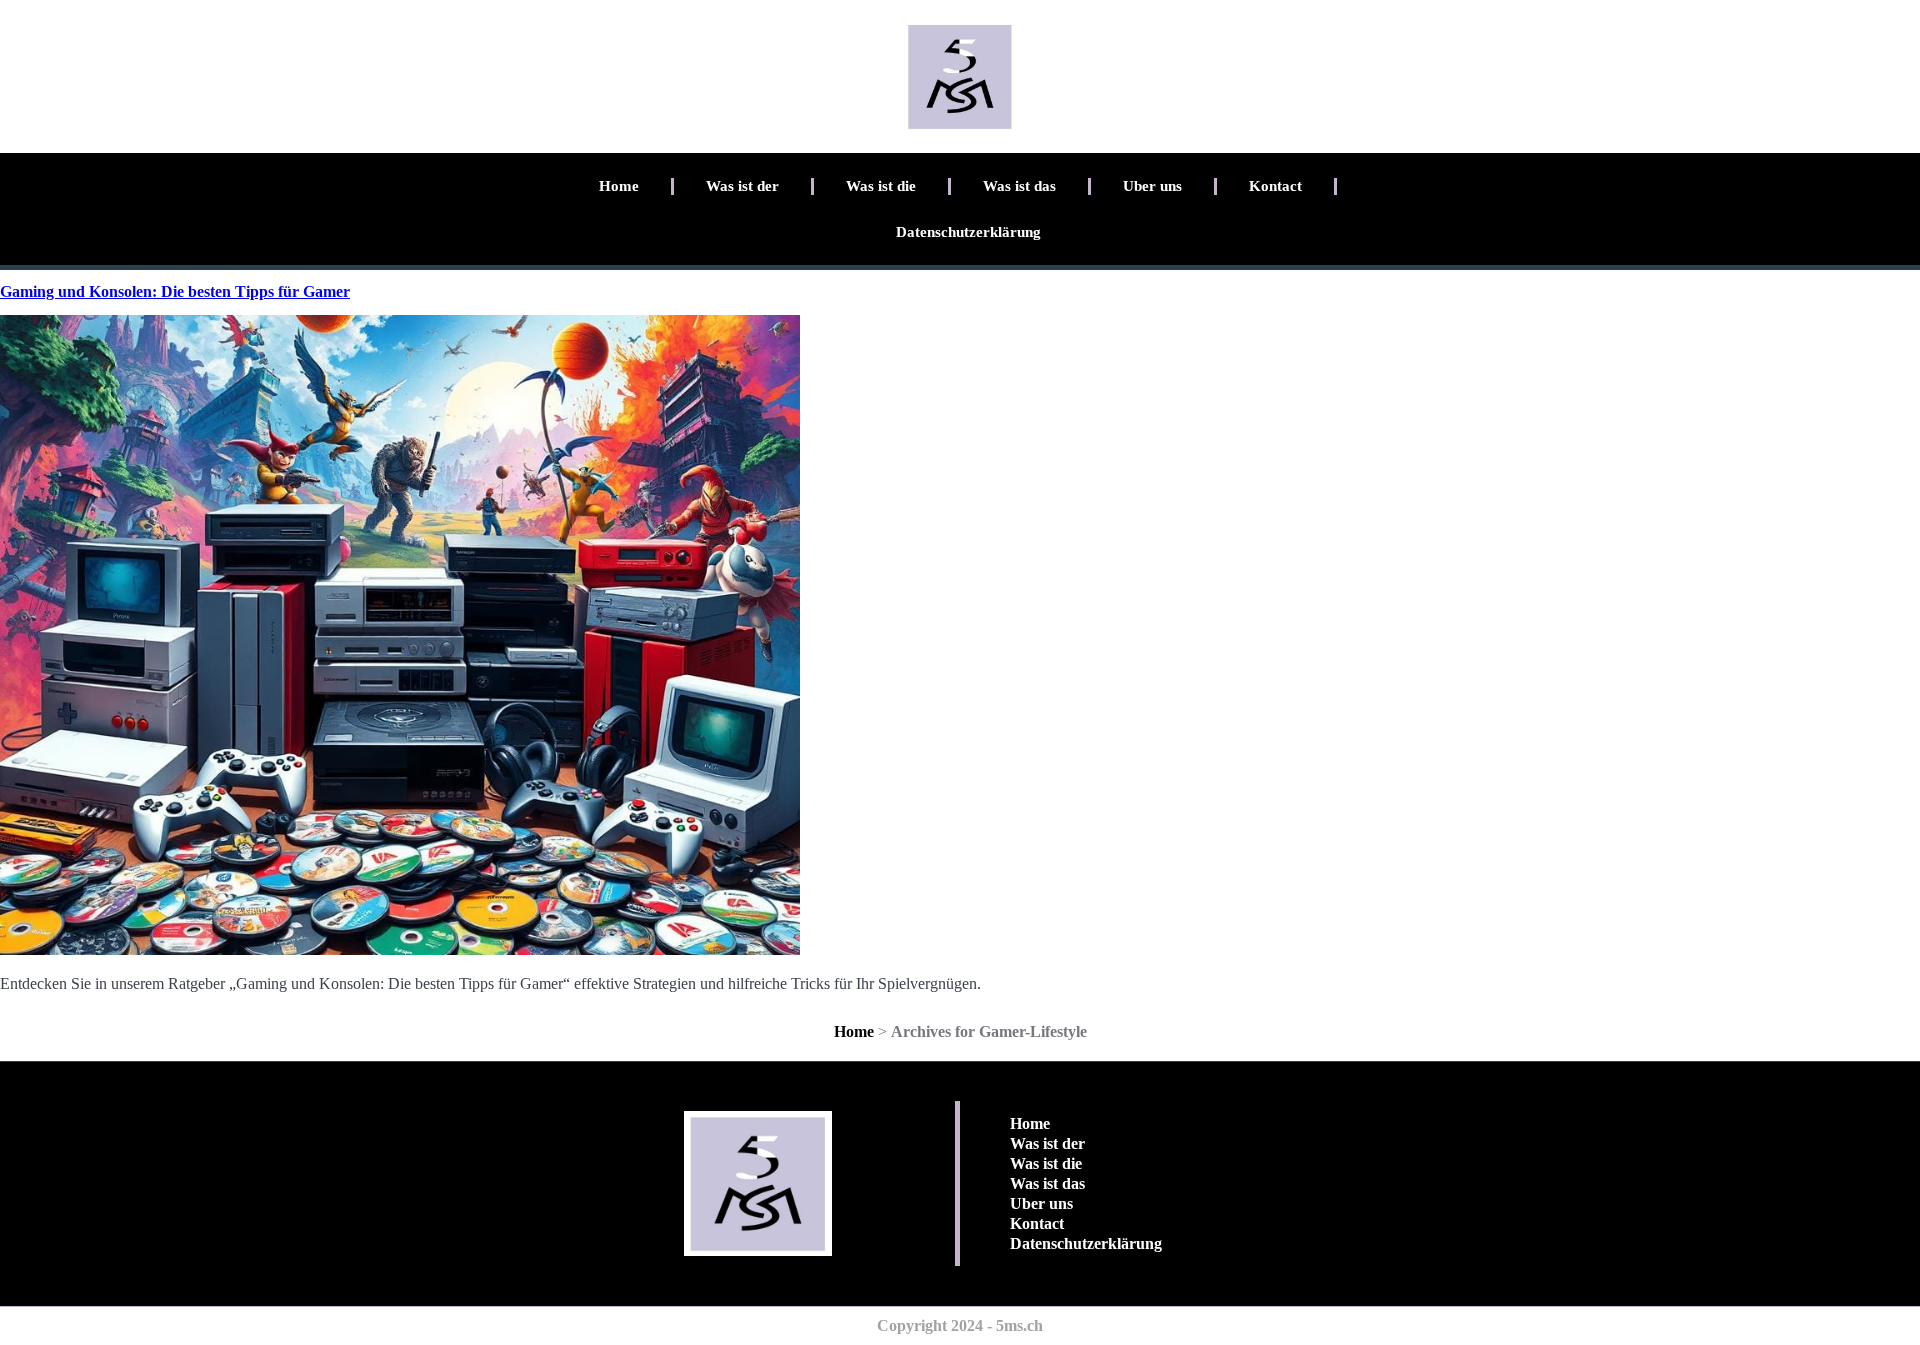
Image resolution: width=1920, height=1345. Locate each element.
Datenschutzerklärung (968, 232)
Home (619, 186)
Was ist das (1019, 186)
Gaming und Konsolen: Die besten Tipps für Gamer (175, 291)
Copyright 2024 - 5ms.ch (960, 1325)
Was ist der (742, 186)
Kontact (1275, 186)
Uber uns (1152, 186)
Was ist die (881, 186)
